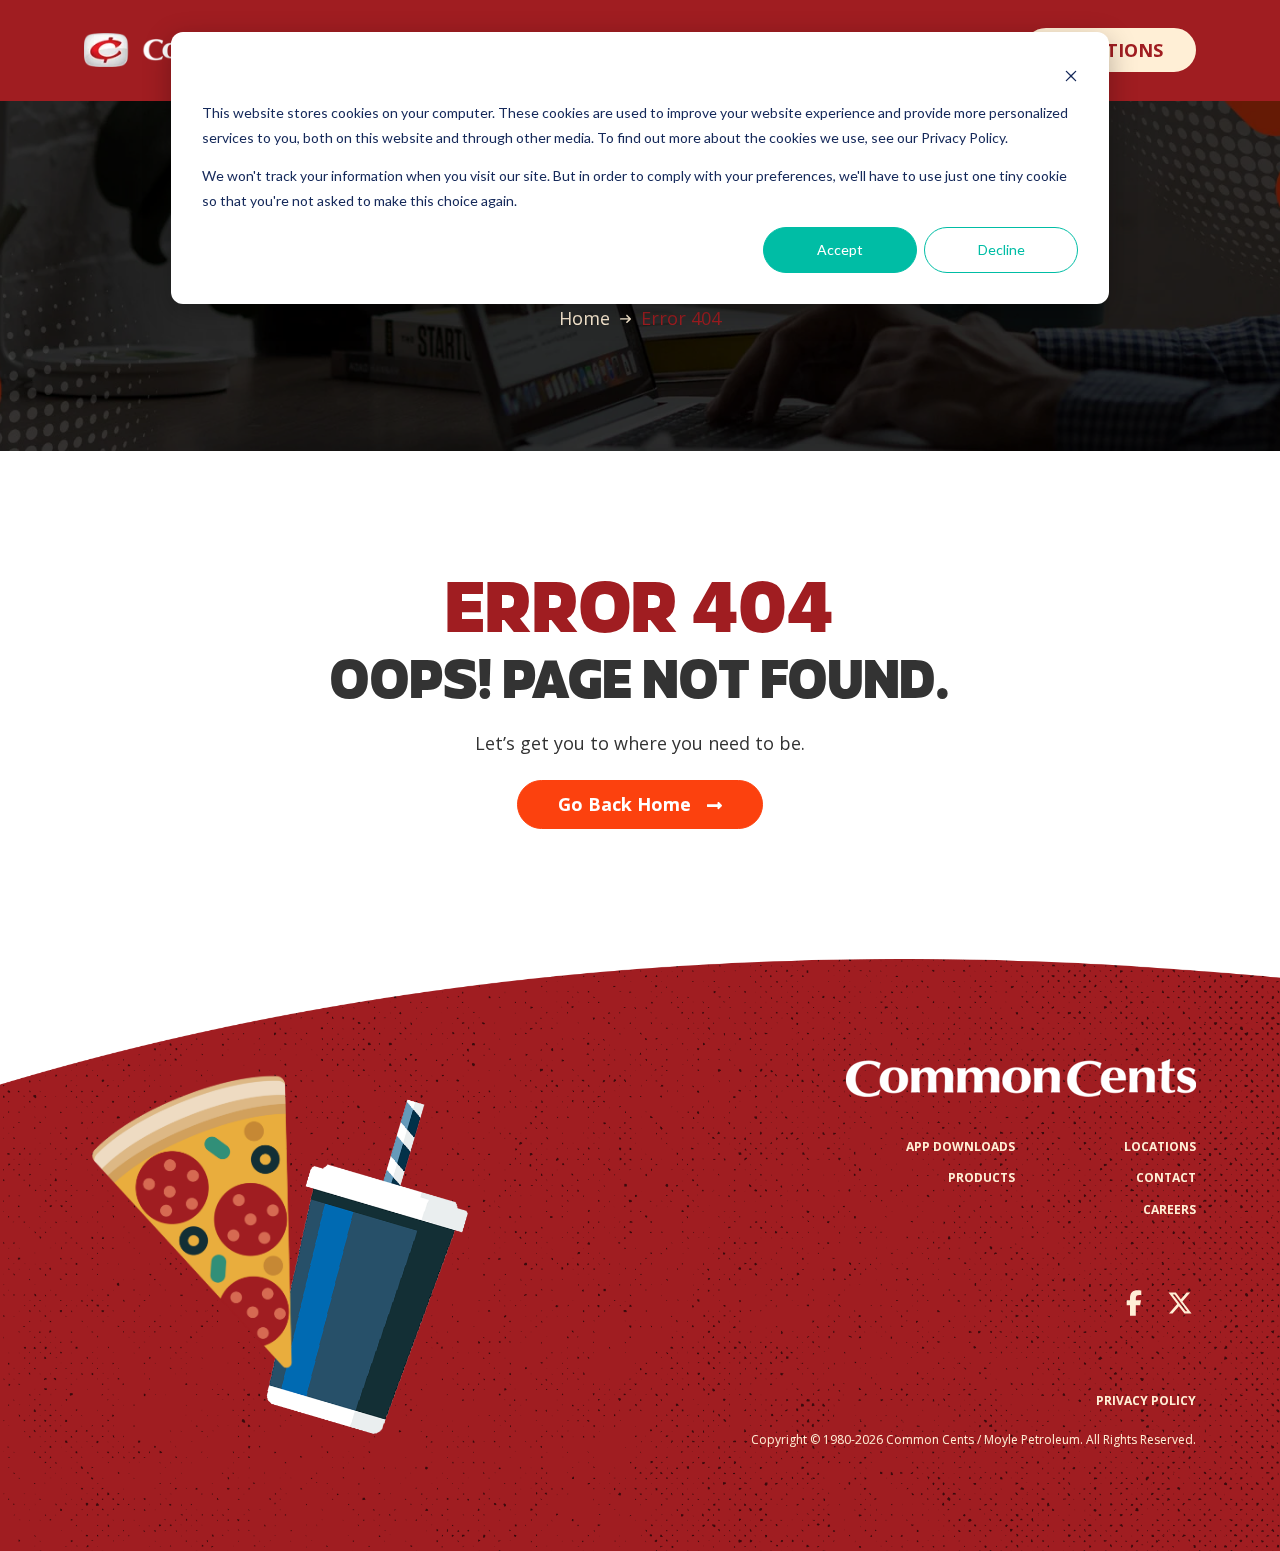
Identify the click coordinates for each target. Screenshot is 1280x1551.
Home (584, 318)
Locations (1110, 50)
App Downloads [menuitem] (960, 1146)
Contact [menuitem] (1166, 1177)
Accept (840, 249)
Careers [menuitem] (1169, 1209)
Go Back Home (624, 804)
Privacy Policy (1146, 1400)
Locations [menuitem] (1160, 1146)
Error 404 (681, 318)
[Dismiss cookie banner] (1071, 75)
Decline (1001, 249)
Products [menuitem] (981, 1177)
